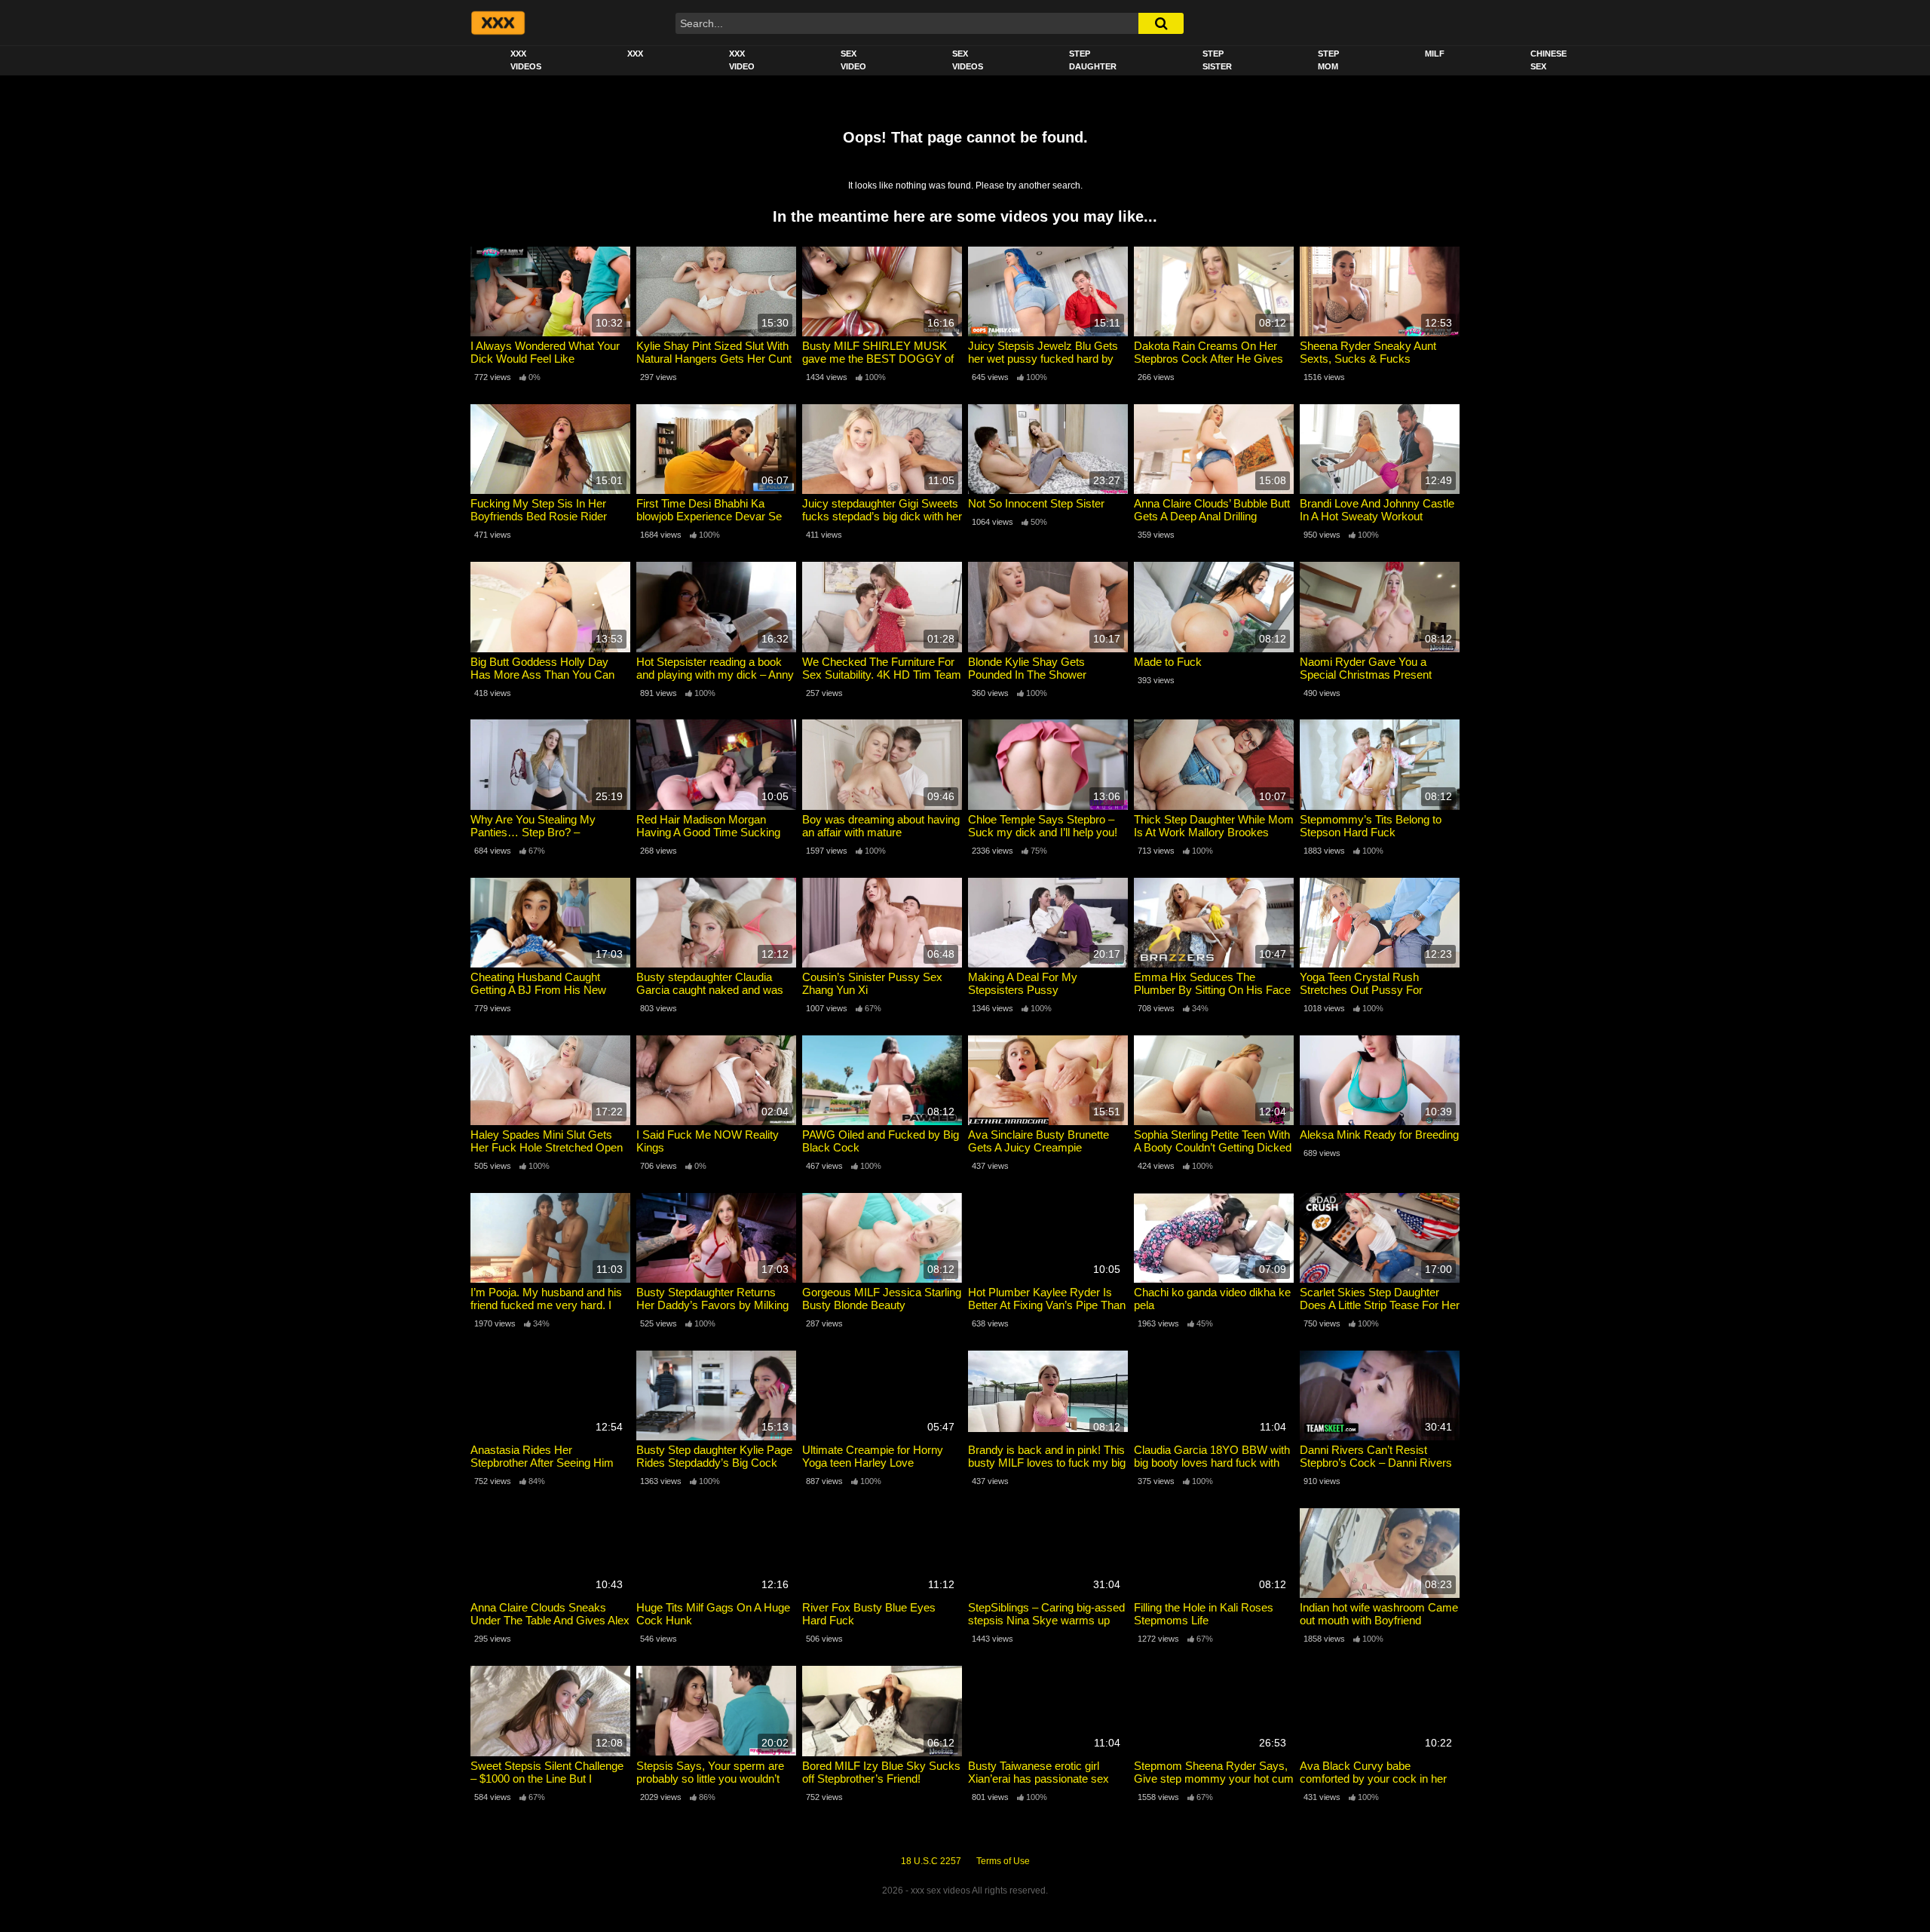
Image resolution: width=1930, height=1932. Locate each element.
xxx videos (526, 60)
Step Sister (1217, 60)
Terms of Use (1003, 1861)
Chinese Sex (1549, 60)
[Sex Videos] (497, 23)
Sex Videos (968, 60)
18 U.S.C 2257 (931, 1861)
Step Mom (1328, 60)
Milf (1435, 54)
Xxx (635, 54)
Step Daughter (1093, 60)
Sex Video (853, 60)
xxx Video (742, 60)
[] (1161, 23)
